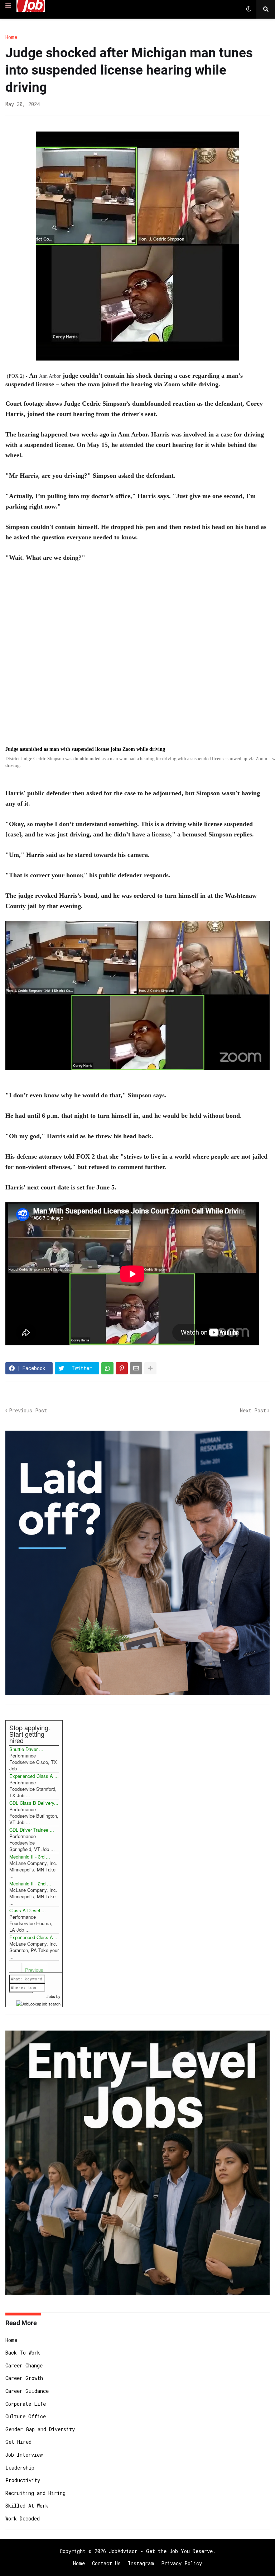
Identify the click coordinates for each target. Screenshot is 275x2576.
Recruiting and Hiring (35, 2493)
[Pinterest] (122, 1368)
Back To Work (23, 2353)
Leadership (20, 2468)
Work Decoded (23, 2518)
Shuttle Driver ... (26, 1749)
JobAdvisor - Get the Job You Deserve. (162, 2551)
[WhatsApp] (107, 1368)
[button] (8, 6)
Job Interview (24, 2455)
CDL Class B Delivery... (34, 1803)
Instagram (141, 2563)
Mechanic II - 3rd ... (30, 1857)
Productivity (23, 2480)
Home (11, 37)
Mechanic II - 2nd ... (30, 1883)
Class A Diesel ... (28, 1910)
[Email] (136, 1368)
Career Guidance (27, 2391)
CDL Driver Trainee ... (32, 1830)
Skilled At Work (27, 2506)
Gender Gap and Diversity (40, 2429)
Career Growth (24, 2378)
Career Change (24, 2365)
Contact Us (106, 2563)
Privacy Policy (182, 2563)
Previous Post (28, 1410)
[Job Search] (38, 2003)
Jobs (51, 1996)
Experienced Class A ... (34, 1776)
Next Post (253, 1410)
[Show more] (150, 1368)
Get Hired (18, 2442)
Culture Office (26, 2416)
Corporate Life (26, 2404)
